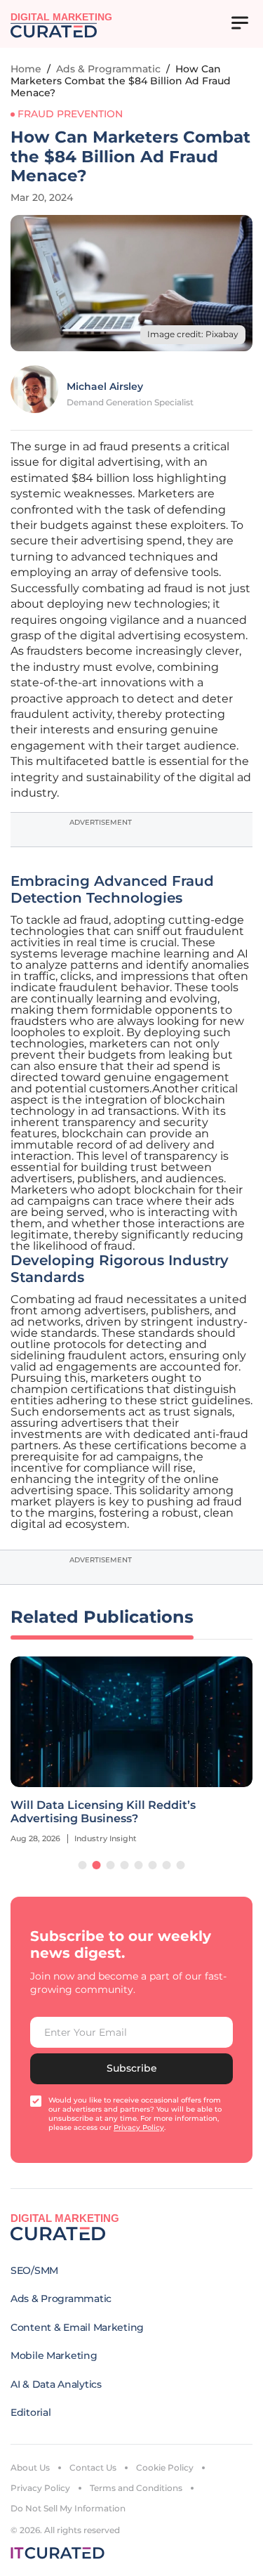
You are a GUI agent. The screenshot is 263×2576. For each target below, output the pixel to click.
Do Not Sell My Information (68, 2508)
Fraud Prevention (70, 114)
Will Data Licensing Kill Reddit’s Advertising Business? (103, 1812)
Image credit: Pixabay (193, 334)
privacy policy (139, 2127)
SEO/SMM (34, 2270)
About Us (30, 2467)
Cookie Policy (165, 2467)
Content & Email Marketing (77, 2327)
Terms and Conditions (136, 2488)
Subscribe (132, 2068)
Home (26, 69)
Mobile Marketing (54, 2355)
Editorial (31, 2412)
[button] (83, 1865)
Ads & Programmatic (108, 69)
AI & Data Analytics (56, 2384)
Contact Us (93, 2467)
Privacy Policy (40, 2488)
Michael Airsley (105, 386)
